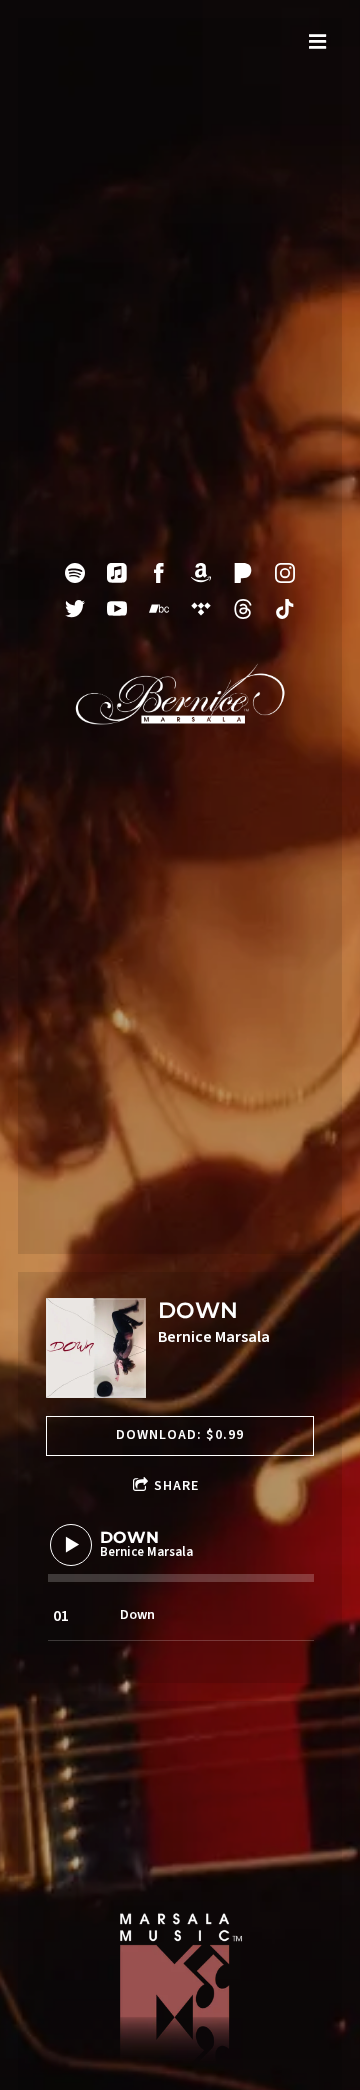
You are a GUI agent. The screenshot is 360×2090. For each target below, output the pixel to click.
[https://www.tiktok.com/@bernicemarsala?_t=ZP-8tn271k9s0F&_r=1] (285, 609)
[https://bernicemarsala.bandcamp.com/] (159, 609)
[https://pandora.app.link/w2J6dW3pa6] (243, 573)
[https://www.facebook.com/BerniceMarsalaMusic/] (159, 573)
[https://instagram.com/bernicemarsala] (285, 573)
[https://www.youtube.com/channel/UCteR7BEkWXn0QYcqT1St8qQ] (117, 609)
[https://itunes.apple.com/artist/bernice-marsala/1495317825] (117, 573)
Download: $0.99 (180, 1435)
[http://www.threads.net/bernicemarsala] (243, 609)
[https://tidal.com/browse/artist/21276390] (201, 609)
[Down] (96, 1348)
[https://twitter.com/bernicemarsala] (75, 609)
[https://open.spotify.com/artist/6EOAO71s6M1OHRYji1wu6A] (75, 573)
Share (176, 1486)
